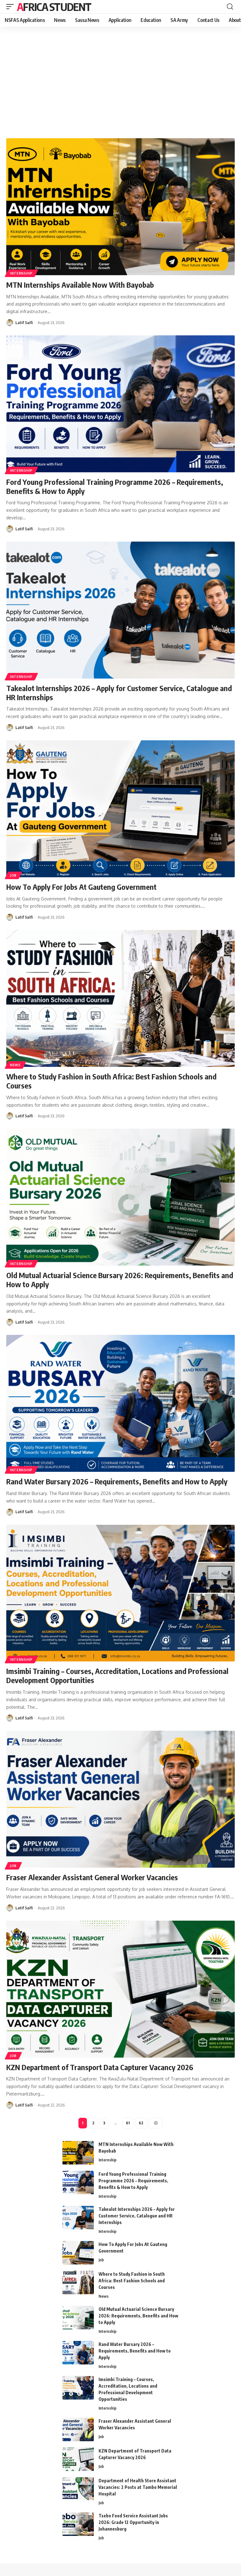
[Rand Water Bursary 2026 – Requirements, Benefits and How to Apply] (120, 1403)
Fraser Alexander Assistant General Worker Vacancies (92, 1877)
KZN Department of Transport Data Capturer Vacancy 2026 (100, 2067)
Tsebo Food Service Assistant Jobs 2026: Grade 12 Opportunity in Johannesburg (133, 2522)
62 (141, 2123)
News (15, 1065)
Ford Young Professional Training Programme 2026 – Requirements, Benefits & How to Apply (115, 486)
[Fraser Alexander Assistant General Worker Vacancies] (120, 1799)
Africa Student (54, 7)
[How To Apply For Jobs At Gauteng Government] (120, 809)
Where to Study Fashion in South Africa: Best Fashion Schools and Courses (111, 1081)
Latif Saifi (24, 323)
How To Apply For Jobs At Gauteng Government (81, 887)
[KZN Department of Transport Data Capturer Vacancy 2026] (120, 1989)
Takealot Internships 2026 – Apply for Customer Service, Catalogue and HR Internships (119, 693)
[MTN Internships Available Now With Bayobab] (120, 207)
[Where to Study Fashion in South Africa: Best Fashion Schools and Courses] (120, 998)
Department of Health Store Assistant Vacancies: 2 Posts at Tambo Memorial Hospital (138, 2487)
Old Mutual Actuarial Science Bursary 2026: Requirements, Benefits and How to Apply (120, 1280)
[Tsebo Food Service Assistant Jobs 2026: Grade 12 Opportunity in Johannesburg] (78, 2524)
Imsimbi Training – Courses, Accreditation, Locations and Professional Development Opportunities (117, 1675)
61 (128, 2123)
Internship (21, 273)
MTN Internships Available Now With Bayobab (80, 285)
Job (13, 875)
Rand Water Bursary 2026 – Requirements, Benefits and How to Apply (117, 1481)
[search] (230, 7)
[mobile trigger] (12, 7)
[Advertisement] (120, 82)
